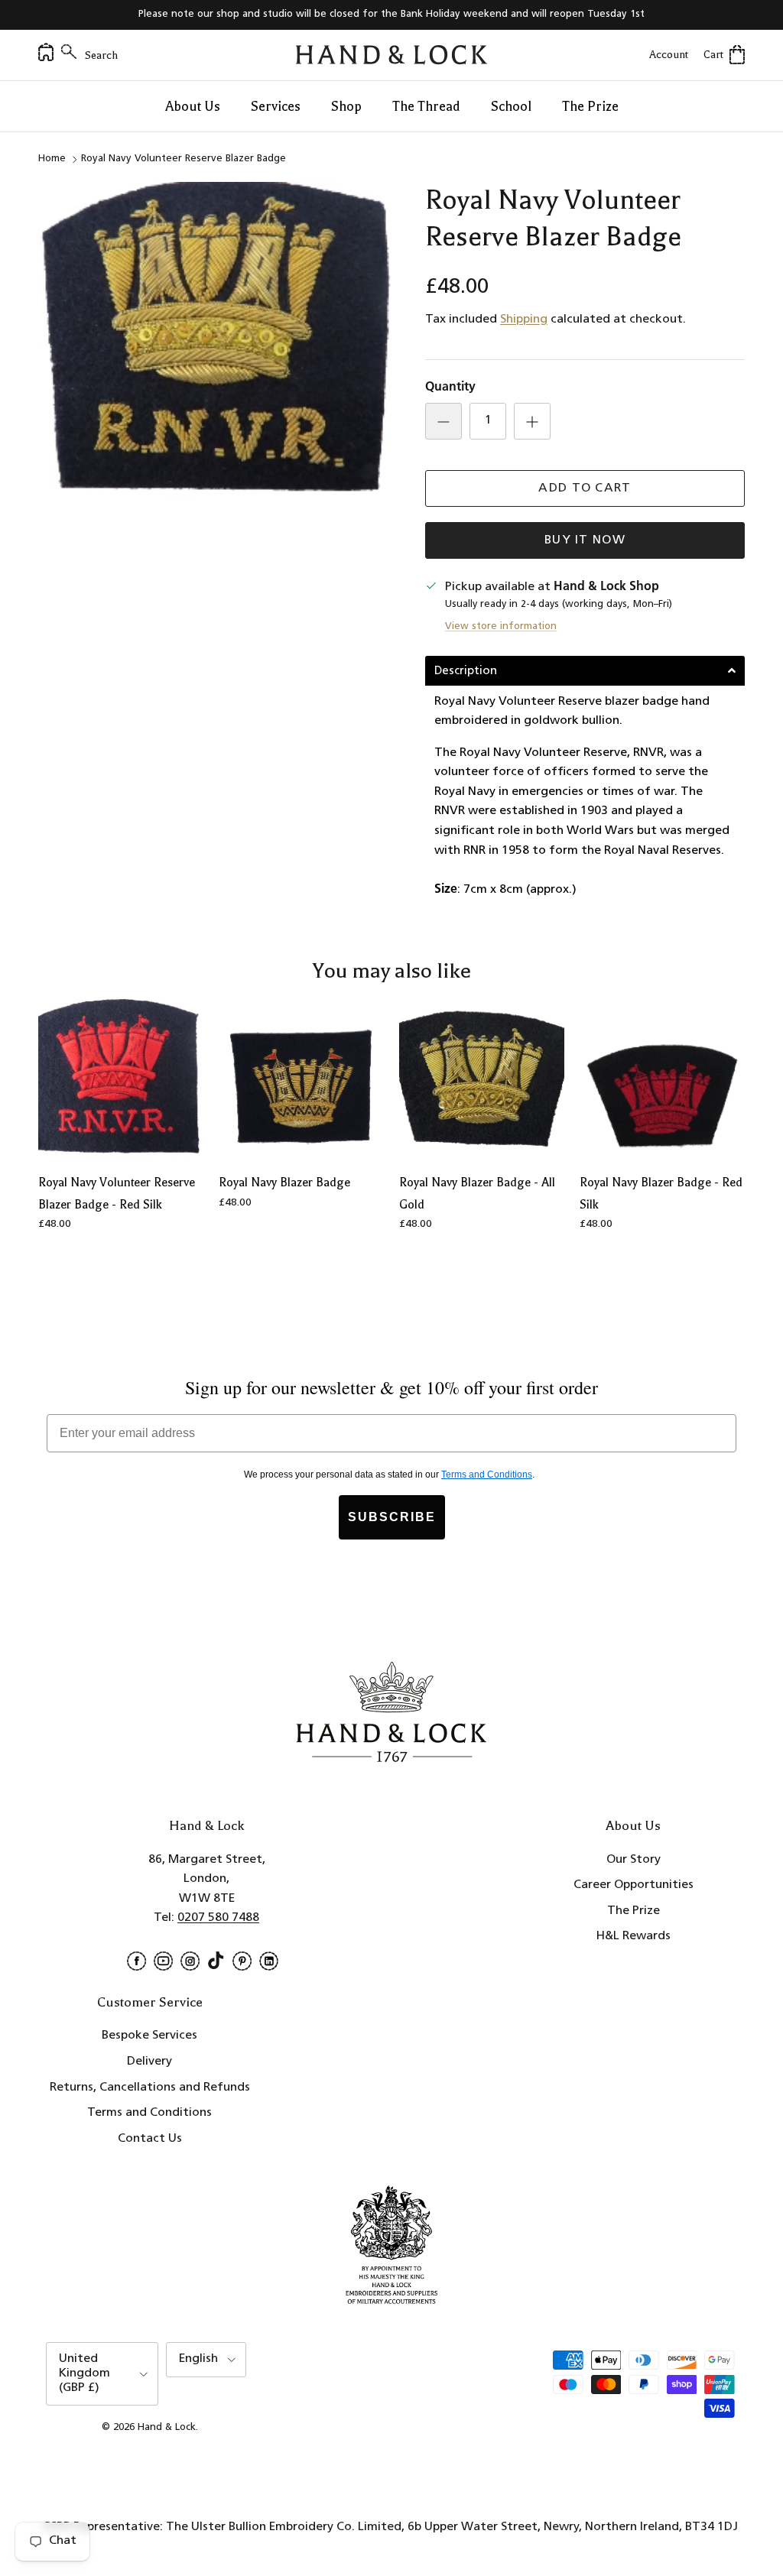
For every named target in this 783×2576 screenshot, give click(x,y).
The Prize (590, 106)
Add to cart (585, 488)
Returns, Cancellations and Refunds (150, 2088)
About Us (193, 106)
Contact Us (150, 2139)
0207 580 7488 (218, 1918)
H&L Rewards (634, 1936)
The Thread (426, 106)
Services (276, 106)
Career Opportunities (634, 1885)
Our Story (634, 1860)
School (511, 106)
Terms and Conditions (149, 2113)
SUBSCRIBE (392, 1517)
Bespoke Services (149, 2036)
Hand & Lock (167, 2427)
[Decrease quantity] (443, 421)
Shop (346, 106)
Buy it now (585, 540)
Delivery (149, 2062)
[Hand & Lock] (391, 55)
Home (52, 159)
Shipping (524, 320)
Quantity (450, 388)
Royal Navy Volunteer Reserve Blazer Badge (184, 159)
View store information (501, 626)
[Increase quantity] (532, 421)
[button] (585, 671)
